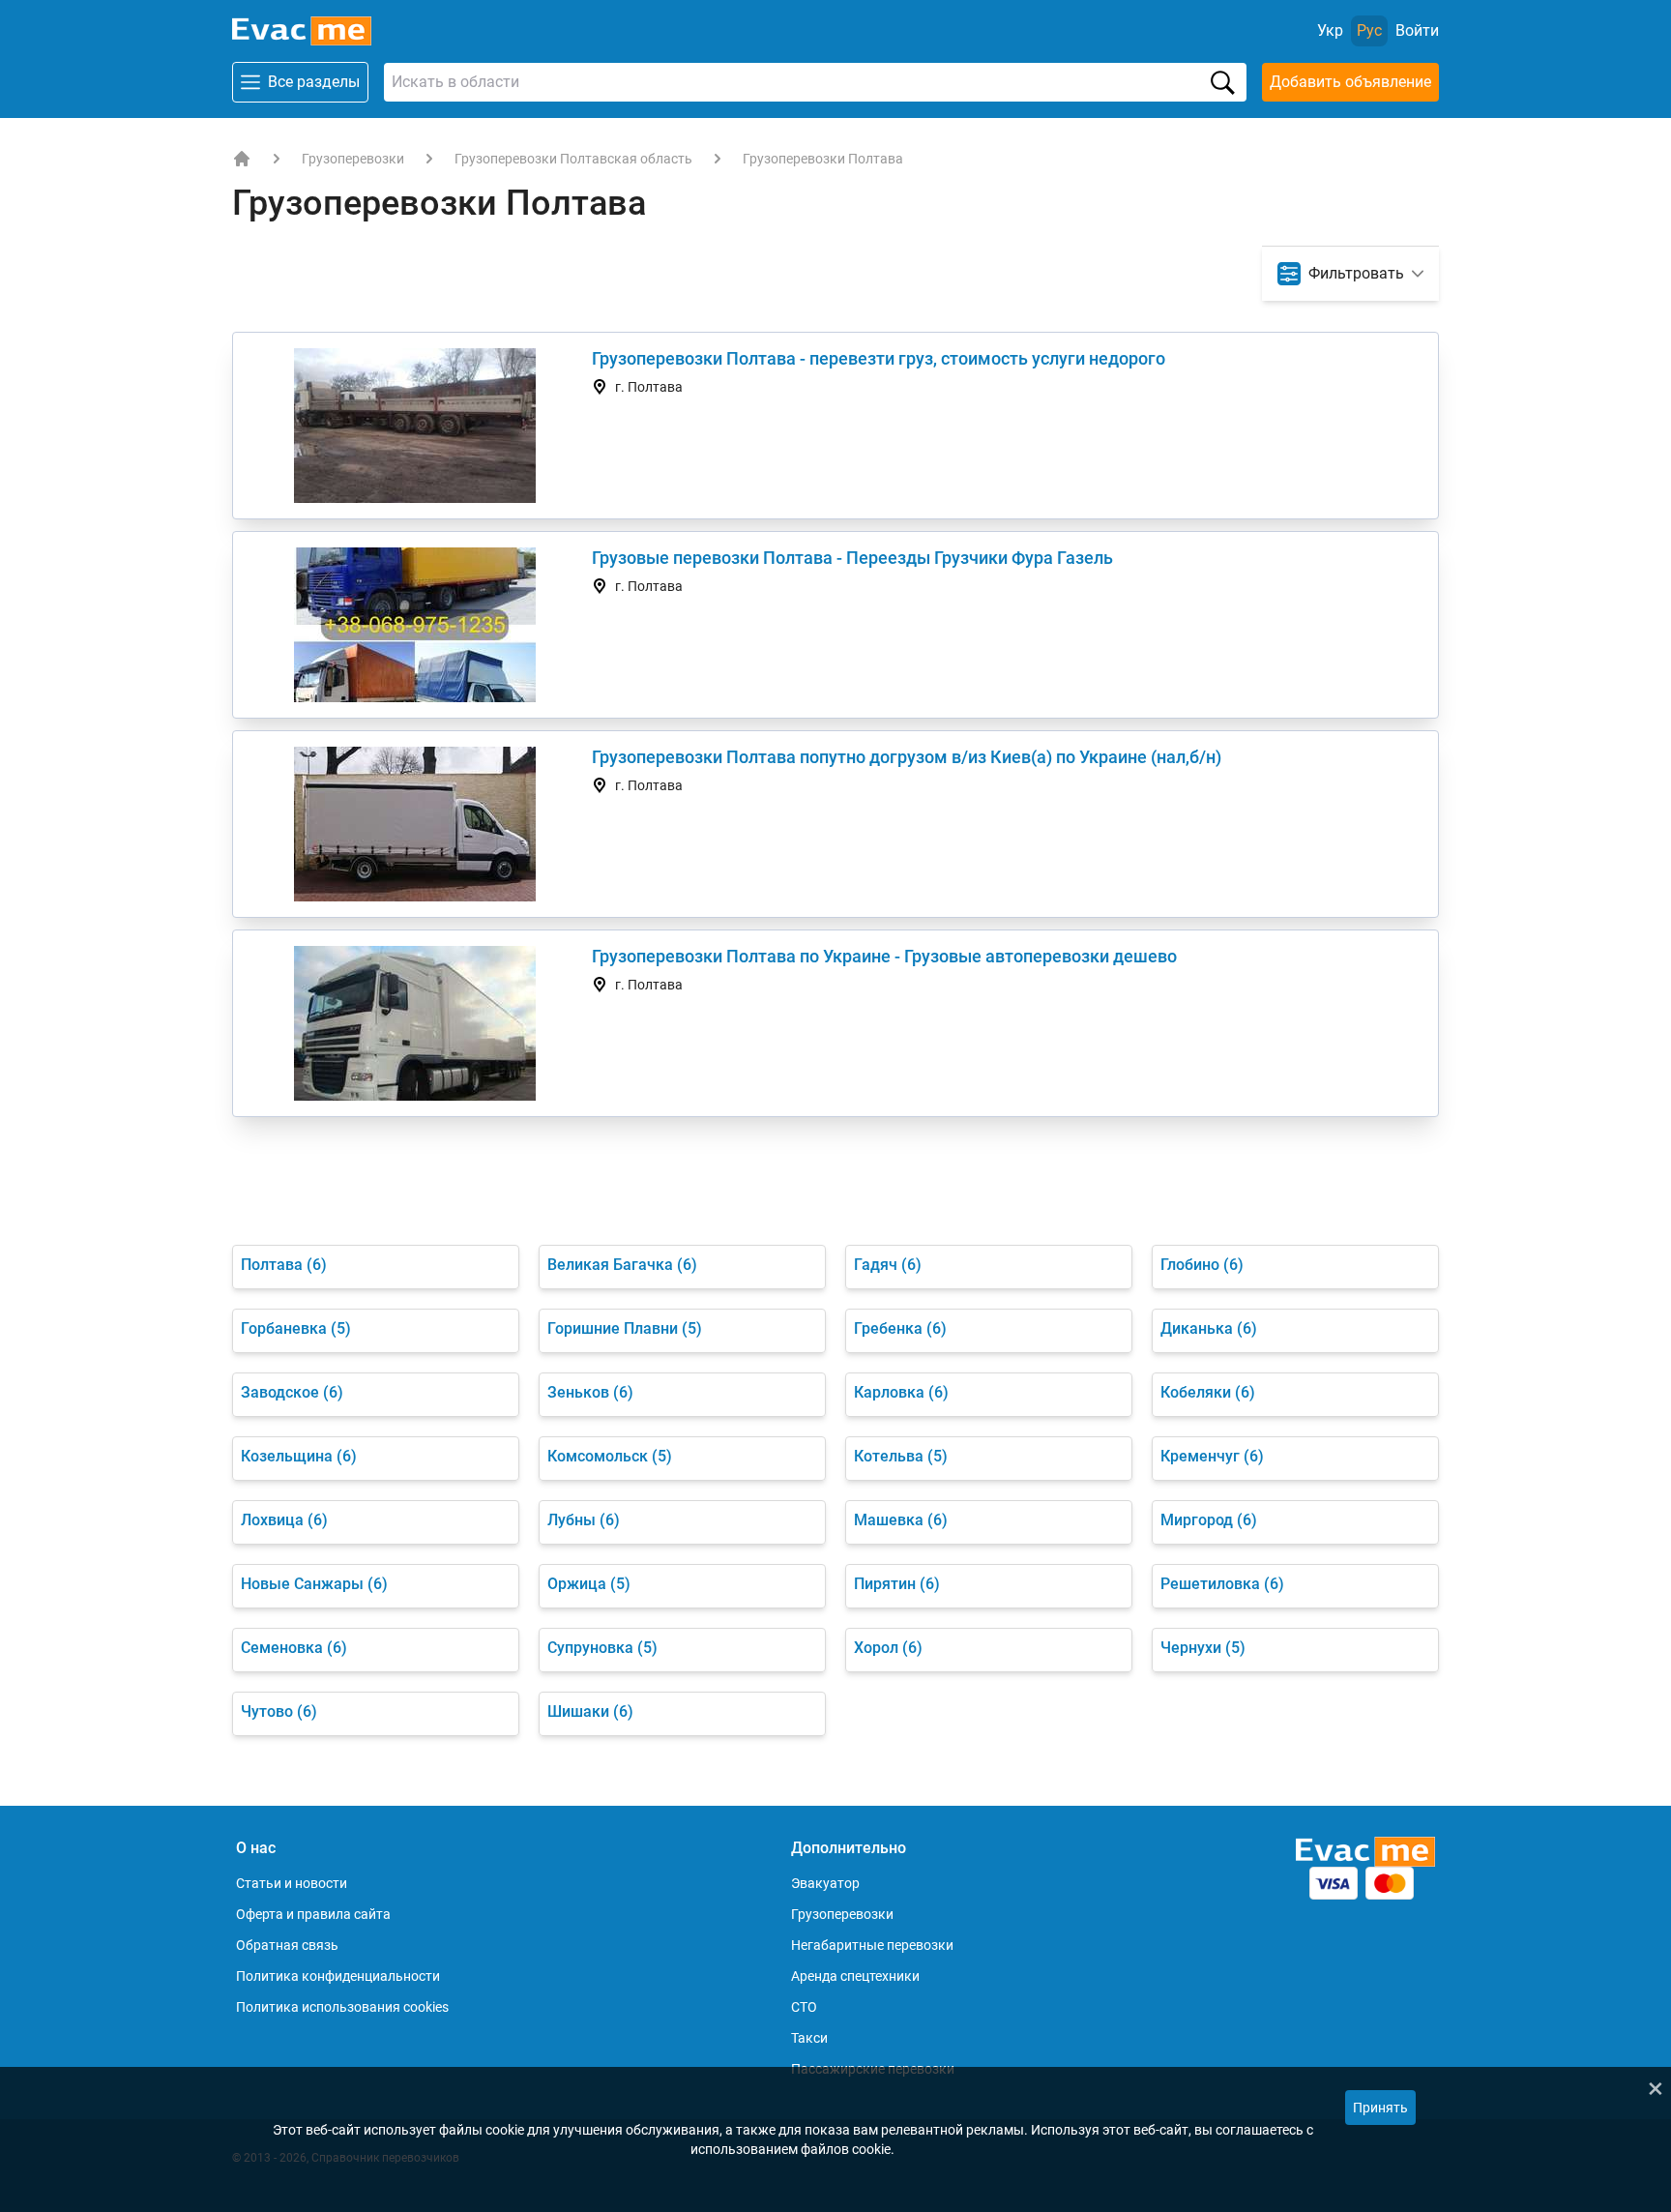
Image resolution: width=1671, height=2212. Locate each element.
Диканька (1209, 1328)
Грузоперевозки (353, 159)
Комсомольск (610, 1456)
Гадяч (888, 1265)
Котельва (901, 1456)
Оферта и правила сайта (313, 1914)
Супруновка (602, 1648)
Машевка (901, 1520)
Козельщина (299, 1456)
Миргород (1209, 1520)
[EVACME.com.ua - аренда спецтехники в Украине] (242, 159)
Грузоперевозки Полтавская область (573, 159)
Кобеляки (1208, 1392)
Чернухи (1203, 1648)
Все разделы (314, 82)
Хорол (888, 1648)
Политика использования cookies (342, 2007)
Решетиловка (1222, 1584)
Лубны (584, 1520)
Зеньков (590, 1392)
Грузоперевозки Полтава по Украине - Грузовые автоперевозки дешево (884, 956)
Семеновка (294, 1648)
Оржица (589, 1584)
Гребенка (900, 1328)
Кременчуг (1212, 1456)
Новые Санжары (314, 1584)
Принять (1380, 2108)
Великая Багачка (622, 1265)
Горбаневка (296, 1328)
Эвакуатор (825, 1883)
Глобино (1202, 1265)
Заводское (292, 1392)
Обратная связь (287, 1945)
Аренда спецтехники (855, 1976)
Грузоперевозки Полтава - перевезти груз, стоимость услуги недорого (879, 358)
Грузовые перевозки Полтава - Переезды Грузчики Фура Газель (852, 558)
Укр (1330, 30)
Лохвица (284, 1520)
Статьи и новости (292, 1883)
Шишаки (590, 1711)
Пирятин (897, 1584)
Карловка (901, 1392)
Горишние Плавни (625, 1328)
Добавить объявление (1350, 82)
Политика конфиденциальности (338, 1976)
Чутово (279, 1711)
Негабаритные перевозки (872, 1945)
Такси (809, 2038)
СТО (804, 2007)
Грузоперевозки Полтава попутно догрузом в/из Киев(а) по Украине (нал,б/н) (907, 757)
